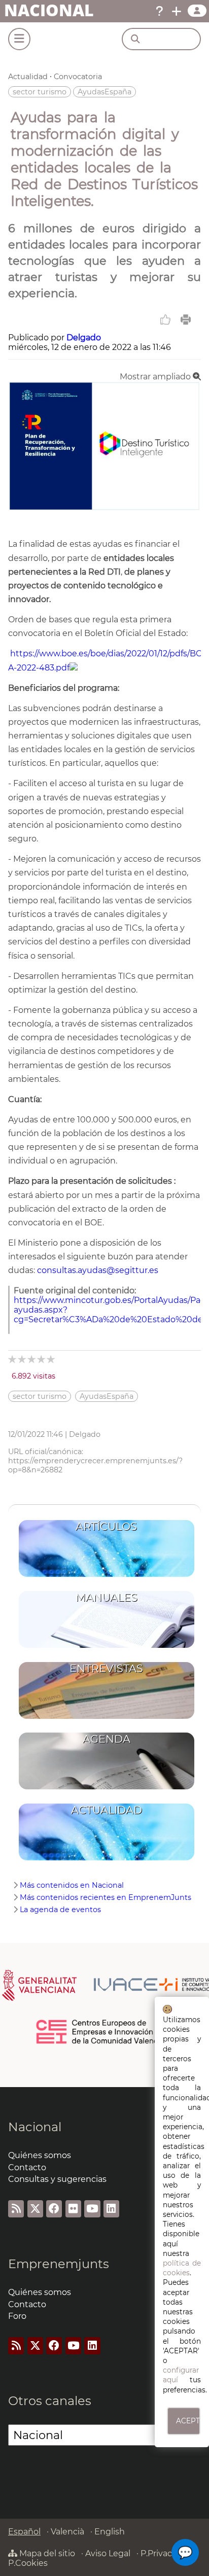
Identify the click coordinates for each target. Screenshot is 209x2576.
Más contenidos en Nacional (72, 1885)
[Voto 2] (23, 1359)
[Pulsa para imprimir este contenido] (186, 320)
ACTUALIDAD (107, 1810)
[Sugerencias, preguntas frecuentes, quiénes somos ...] (159, 11)
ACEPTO (188, 2421)
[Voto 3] (32, 1359)
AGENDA (107, 1739)
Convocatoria (78, 77)
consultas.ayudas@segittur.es (98, 1270)
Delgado (84, 338)
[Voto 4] (42, 1359)
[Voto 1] (13, 1359)
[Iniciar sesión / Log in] (197, 11)
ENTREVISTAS (106, 1668)
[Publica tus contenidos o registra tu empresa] (177, 11)
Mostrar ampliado (156, 377)
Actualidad (28, 77)
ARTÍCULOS (106, 1526)
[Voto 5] (51, 1359)
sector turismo (40, 92)
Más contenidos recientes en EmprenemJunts (106, 1897)
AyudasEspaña (104, 92)
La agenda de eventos (60, 1910)
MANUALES (107, 1597)
